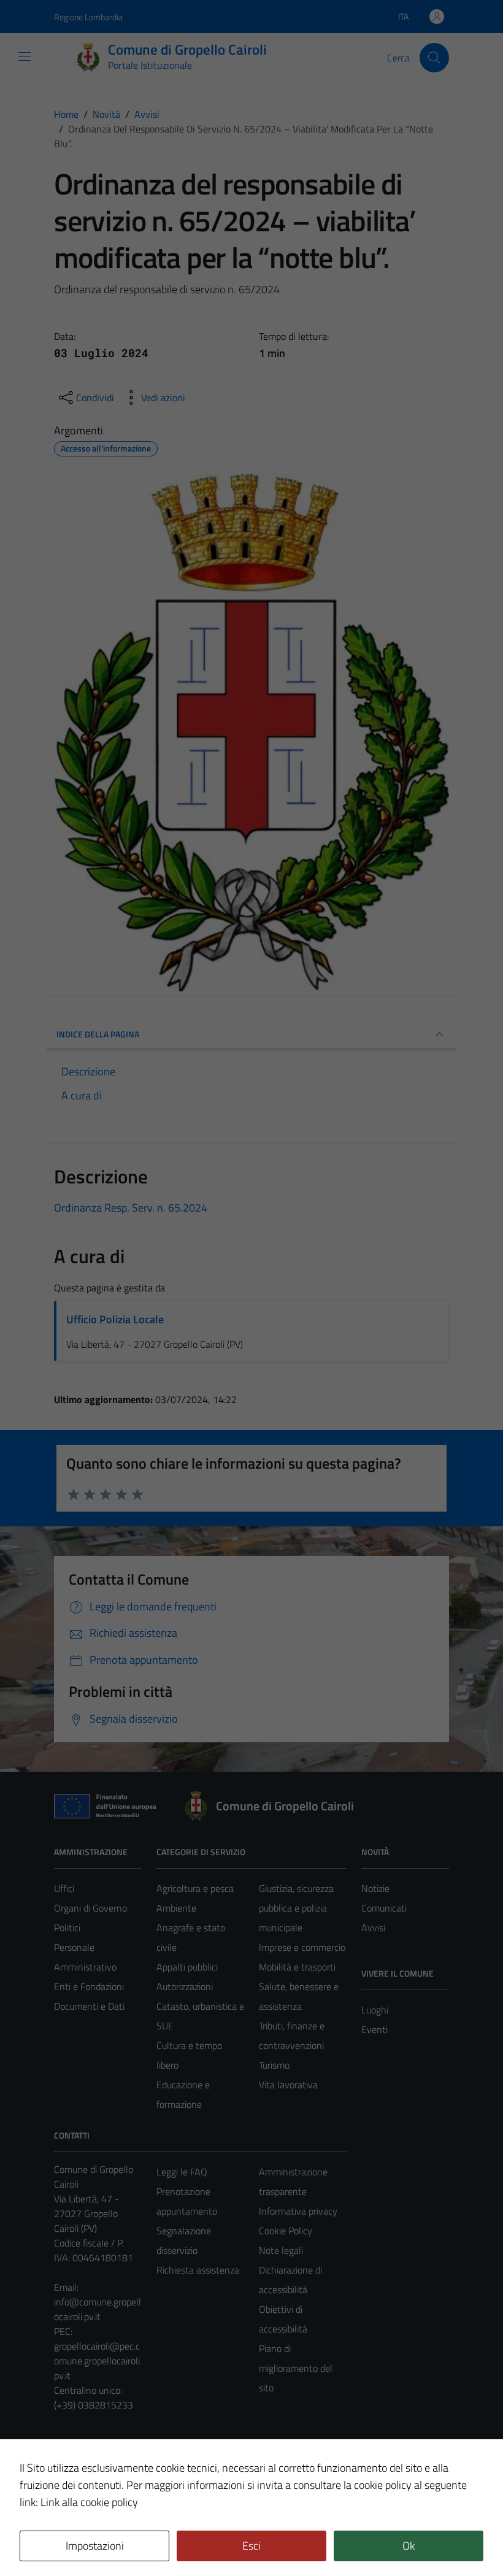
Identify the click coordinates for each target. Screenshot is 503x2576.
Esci (251, 2546)
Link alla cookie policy (89, 2502)
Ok (409, 2546)
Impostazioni (95, 2546)
